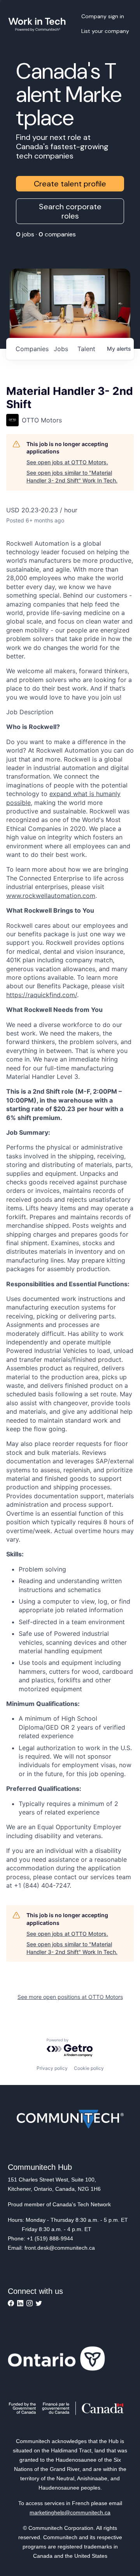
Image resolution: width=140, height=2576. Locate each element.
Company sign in (103, 16)
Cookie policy (89, 2068)
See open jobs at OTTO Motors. (67, 462)
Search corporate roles (70, 211)
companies (31, 349)
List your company (105, 31)
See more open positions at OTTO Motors (70, 1997)
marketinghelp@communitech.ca (70, 2512)
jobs (61, 349)
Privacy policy (52, 2068)
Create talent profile (70, 184)
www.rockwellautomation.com (51, 896)
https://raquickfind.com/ (42, 995)
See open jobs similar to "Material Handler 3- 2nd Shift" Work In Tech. (72, 476)
